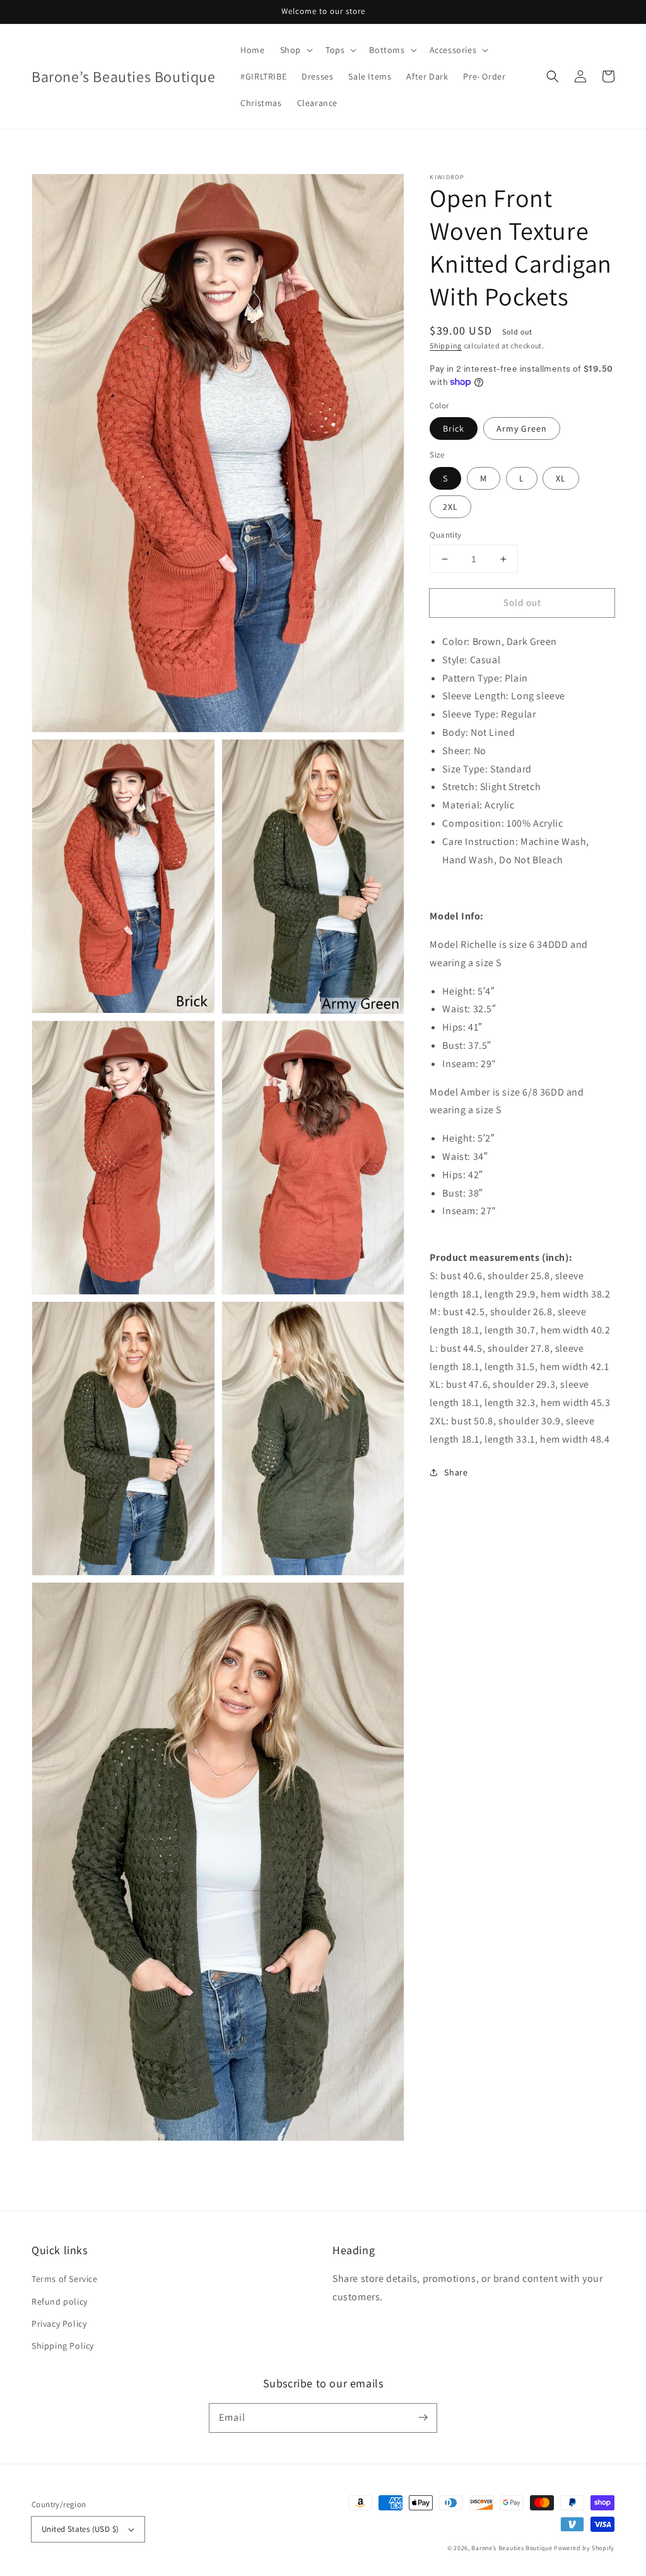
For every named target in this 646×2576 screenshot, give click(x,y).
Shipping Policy (63, 2346)
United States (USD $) (80, 2529)
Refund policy (60, 2301)
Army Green (522, 428)
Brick (454, 428)
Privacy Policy (59, 2324)
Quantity (445, 535)
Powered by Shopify (584, 2548)
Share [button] (456, 1472)
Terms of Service (65, 2279)
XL (561, 478)
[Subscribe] (423, 2418)
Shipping (446, 346)
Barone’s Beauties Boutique (513, 2548)
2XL (450, 507)
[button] (553, 76)
